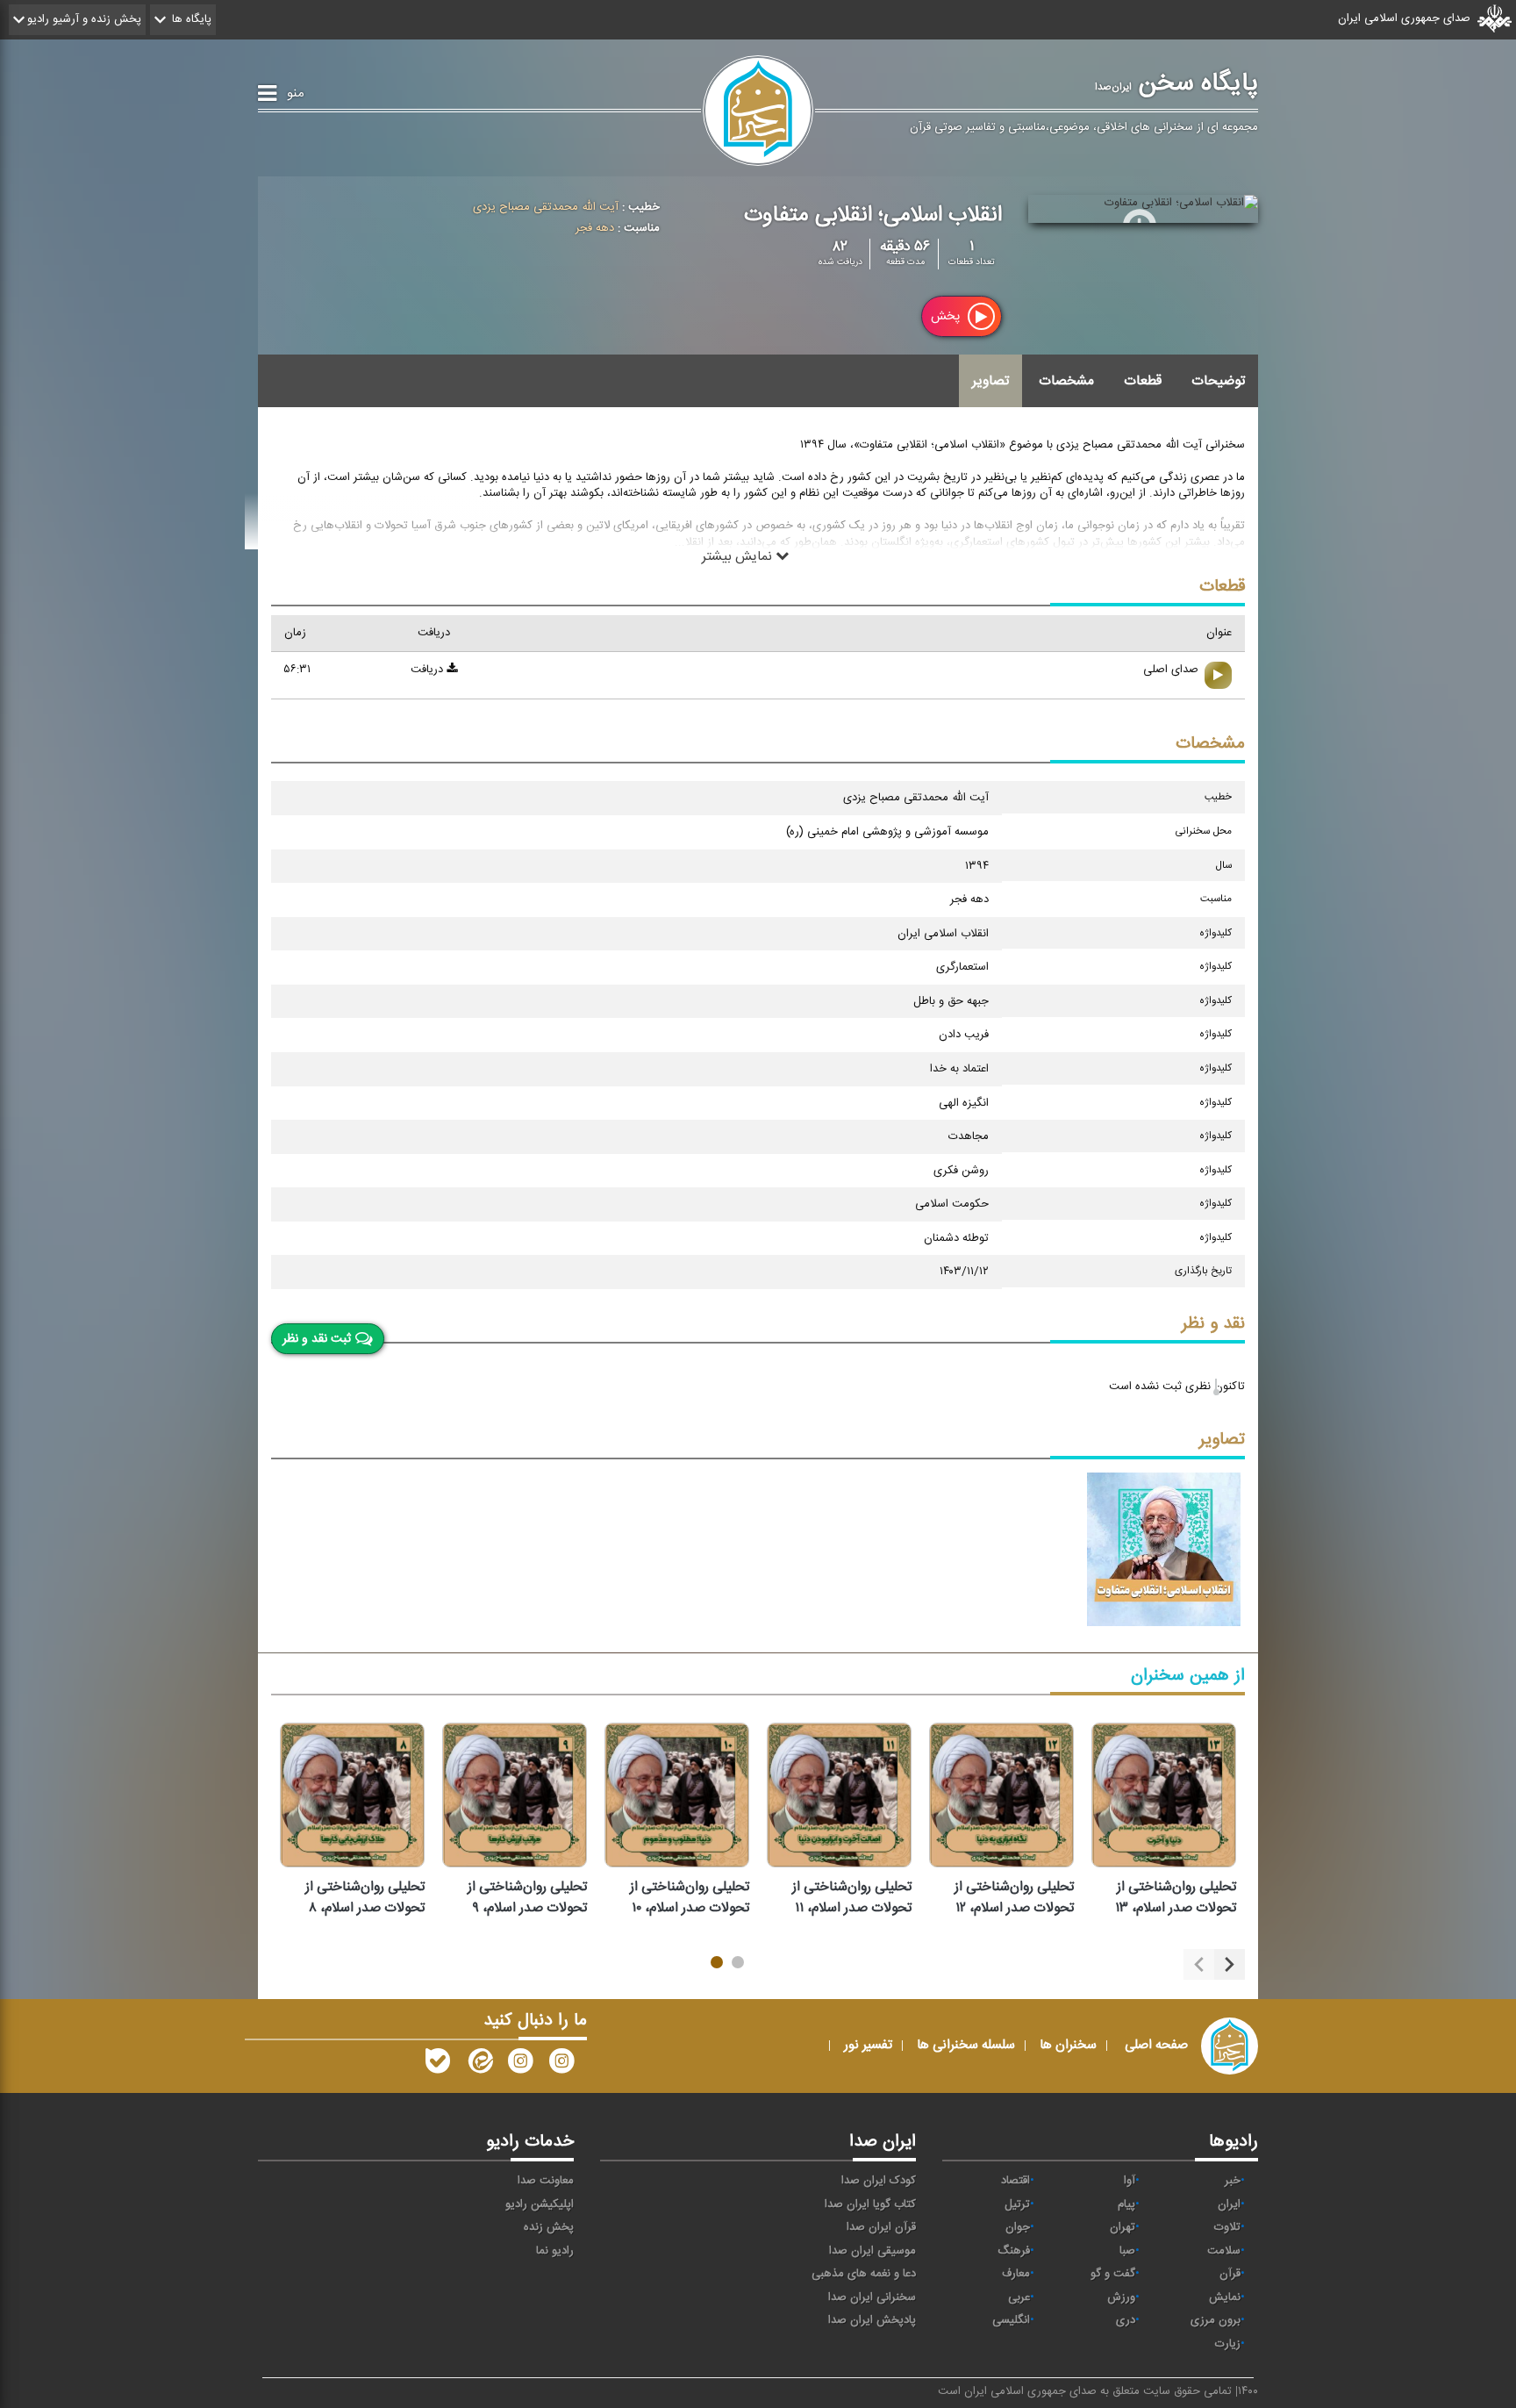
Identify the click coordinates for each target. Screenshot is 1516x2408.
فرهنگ (1014, 2251)
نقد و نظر (1213, 1324)
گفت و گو (1113, 2274)
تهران (1123, 2227)
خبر (1233, 2181)
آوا (1130, 2181)
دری (1126, 2320)
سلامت (1224, 2251)
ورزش (1121, 2297)
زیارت (1228, 2344)
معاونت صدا (546, 2181)
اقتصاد (1015, 2181)
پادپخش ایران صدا (872, 2320)
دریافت (429, 670)
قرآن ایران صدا (881, 2227)
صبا (1127, 2251)
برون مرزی (1216, 2320)
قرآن (1230, 2274)
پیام (1126, 2204)
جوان (1018, 2227)
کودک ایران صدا (879, 2181)
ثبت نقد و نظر (317, 1339)
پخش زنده (549, 2227)
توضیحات (1218, 381)
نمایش (1225, 2297)
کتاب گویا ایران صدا (870, 2204)
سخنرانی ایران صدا (872, 2297)
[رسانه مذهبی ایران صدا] (520, 2065)
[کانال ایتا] (479, 2065)
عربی (1019, 2297)
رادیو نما (555, 2251)
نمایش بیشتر (739, 556)
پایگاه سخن (1176, 83)
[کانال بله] (438, 2065)
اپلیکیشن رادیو (540, 2204)
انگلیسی (1011, 2320)
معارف (1016, 2274)
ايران (1229, 2204)
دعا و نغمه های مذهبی (864, 2274)
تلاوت (1227, 2227)
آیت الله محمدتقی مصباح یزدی (546, 207)
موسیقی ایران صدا (872, 2251)
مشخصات (1066, 381)
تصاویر (990, 381)
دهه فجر (595, 228)
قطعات (1143, 381)
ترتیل (1017, 2204)
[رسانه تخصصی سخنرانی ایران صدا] (561, 2065)
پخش (947, 316)
